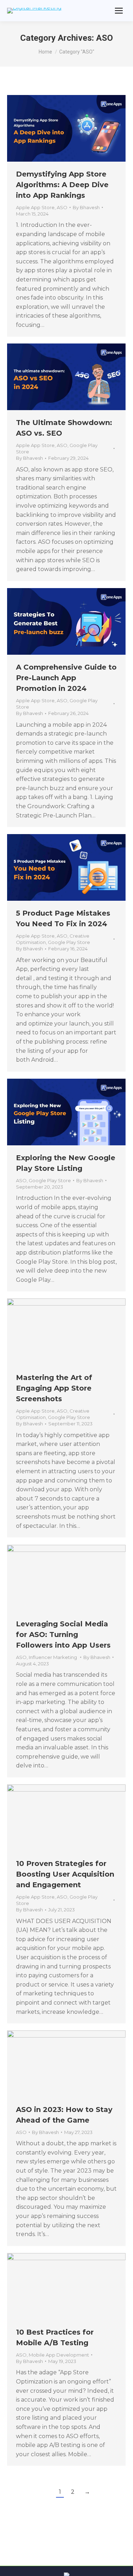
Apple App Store (35, 207)
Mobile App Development (59, 2355)
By (86, 207)
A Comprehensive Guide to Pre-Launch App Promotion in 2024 (66, 678)
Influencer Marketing (53, 1657)
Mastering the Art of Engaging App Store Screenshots (54, 1388)
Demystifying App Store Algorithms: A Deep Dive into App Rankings (62, 185)
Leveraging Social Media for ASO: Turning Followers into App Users (63, 1635)
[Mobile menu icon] (119, 11)
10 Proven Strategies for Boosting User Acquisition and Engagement (65, 1874)
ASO (62, 207)
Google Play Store (69, 942)
